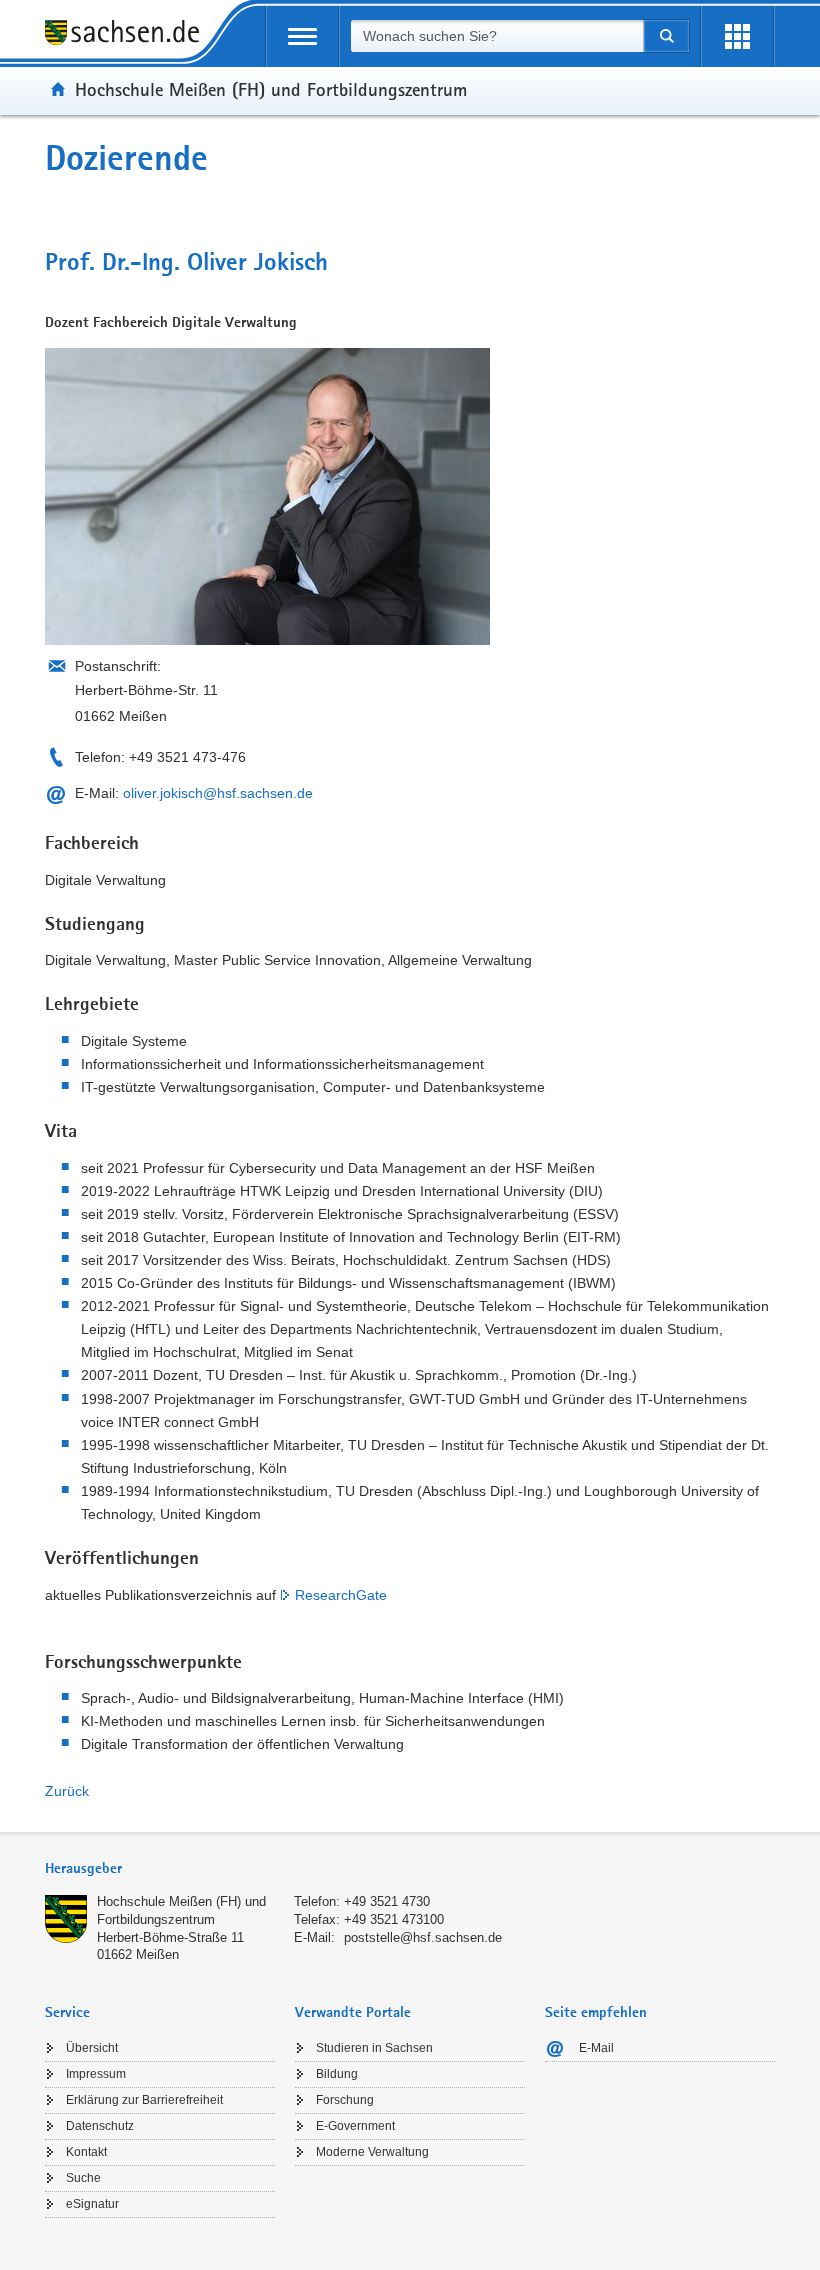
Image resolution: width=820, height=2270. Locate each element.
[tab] (285, 1870)
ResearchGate (341, 1595)
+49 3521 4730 (387, 1901)
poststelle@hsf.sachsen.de (423, 1937)
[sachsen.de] (129, 35)
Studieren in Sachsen (374, 2048)
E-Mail (596, 2048)
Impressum (96, 2074)
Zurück (67, 1791)
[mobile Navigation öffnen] (302, 36)
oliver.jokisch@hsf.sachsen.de (218, 793)
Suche (83, 2178)
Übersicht (92, 2048)
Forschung (345, 2100)
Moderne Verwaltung (372, 2152)
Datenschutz (100, 2126)
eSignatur (92, 2204)
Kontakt (86, 2152)
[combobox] (497, 36)
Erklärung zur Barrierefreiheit (144, 2100)
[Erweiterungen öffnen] (737, 36)
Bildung (337, 2074)
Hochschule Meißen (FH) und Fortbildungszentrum (271, 89)
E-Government (355, 2126)
